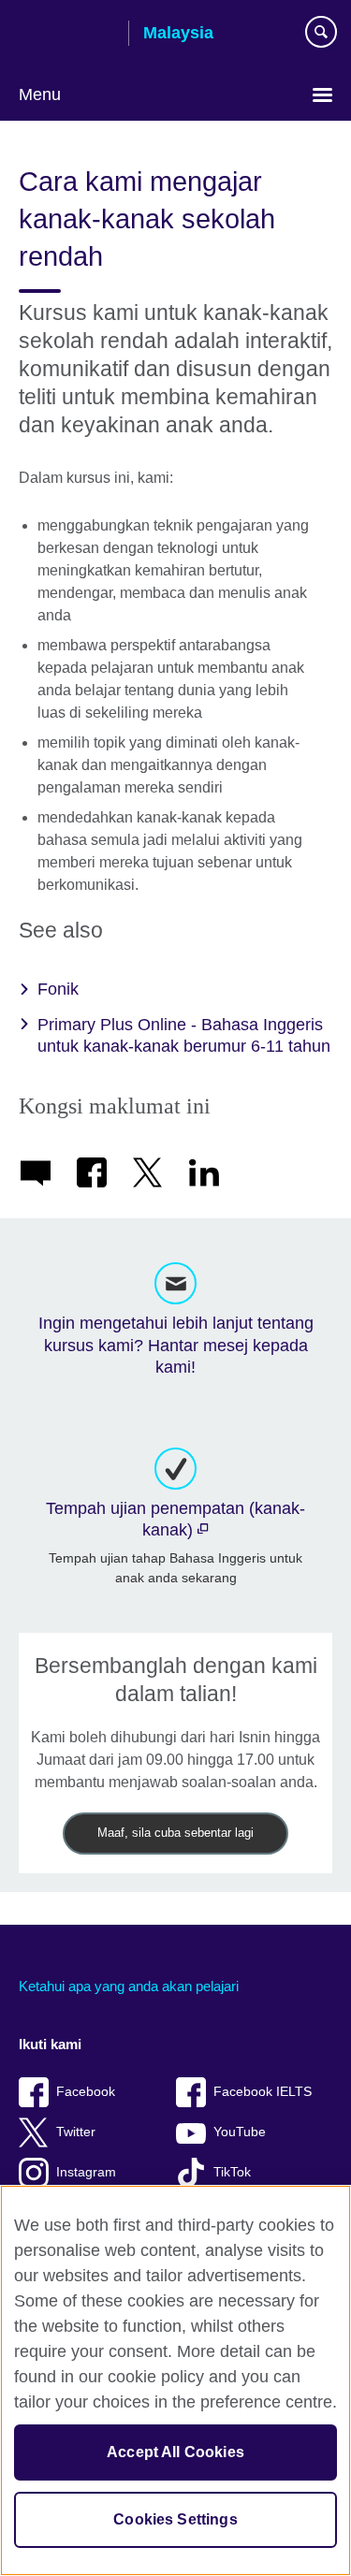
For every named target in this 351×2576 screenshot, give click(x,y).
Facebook (86, 2092)
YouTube (240, 2132)
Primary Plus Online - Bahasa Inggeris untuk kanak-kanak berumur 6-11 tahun (184, 1035)
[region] (175, 2380)
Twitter (76, 2132)
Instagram (86, 2172)
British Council (66, 35)
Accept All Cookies (175, 2452)
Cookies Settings (175, 2519)
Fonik (58, 989)
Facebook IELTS (263, 2092)
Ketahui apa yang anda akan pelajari (129, 1986)
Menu (40, 95)
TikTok (232, 2172)
